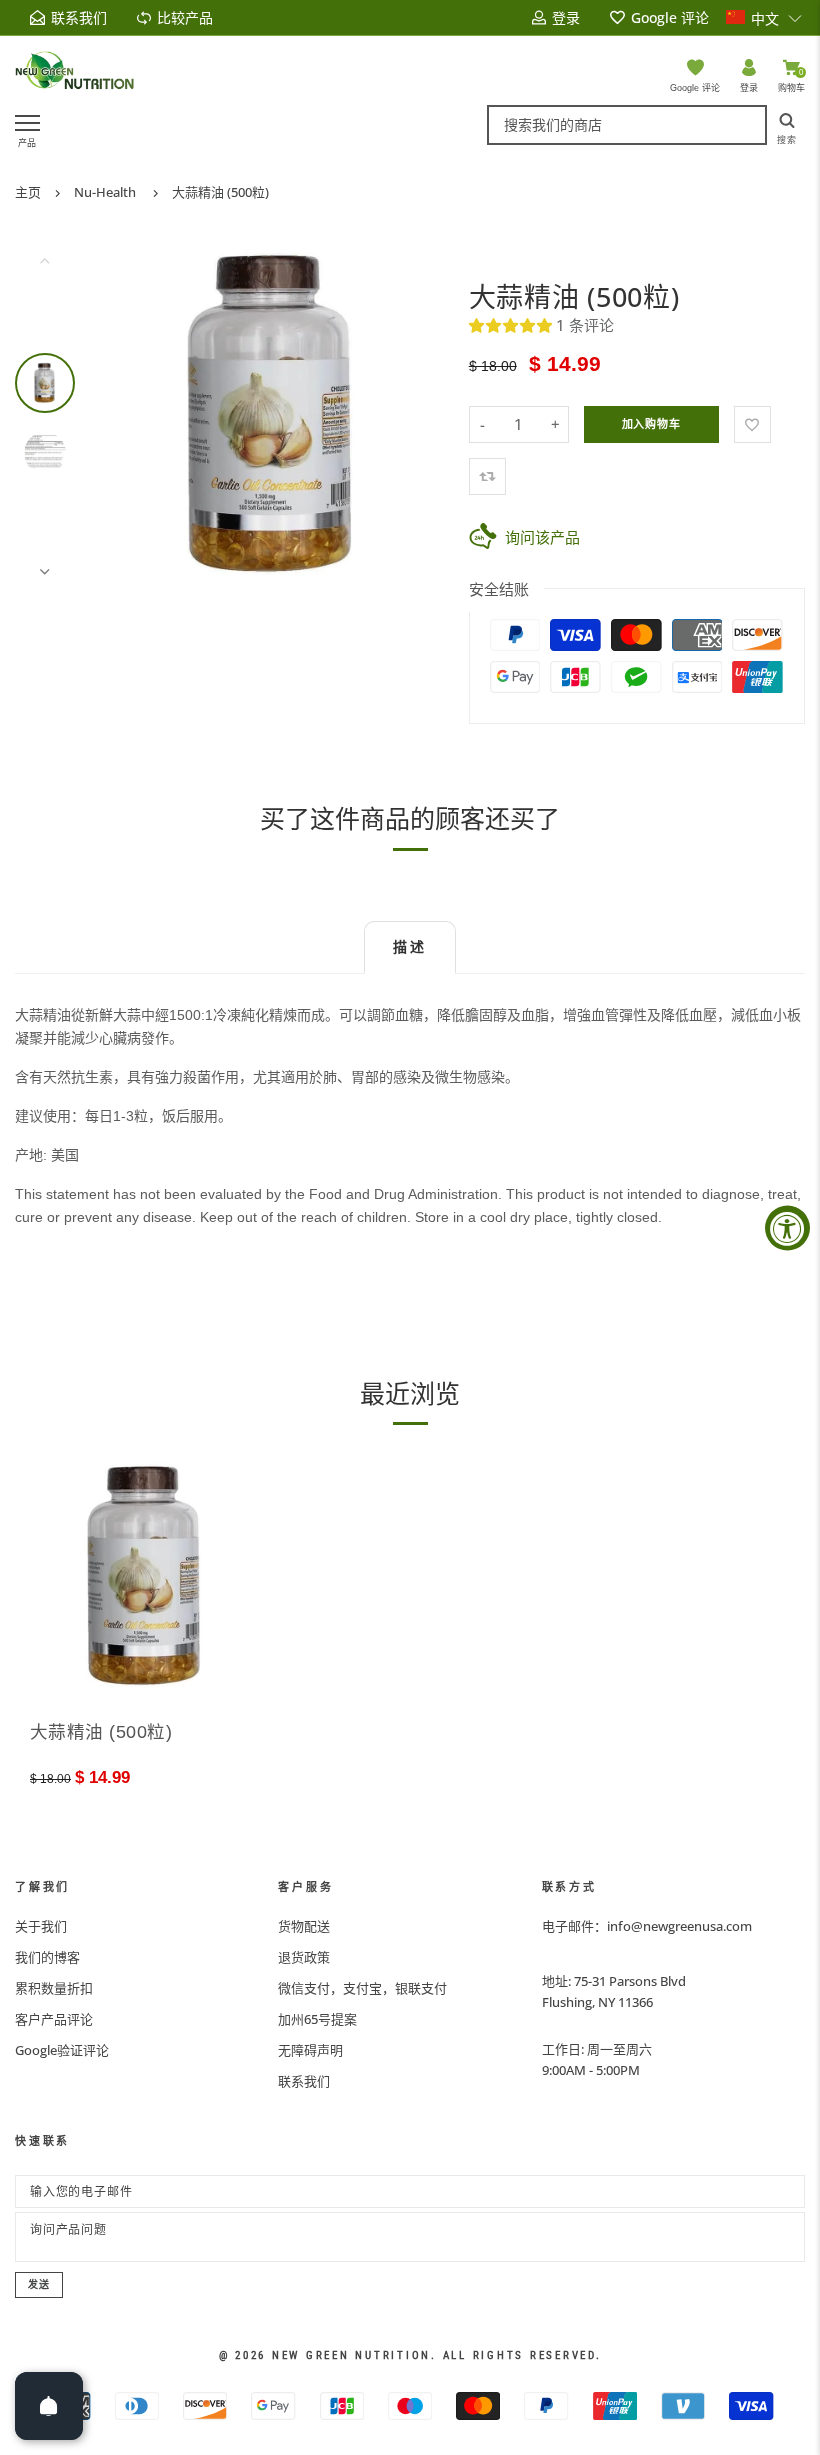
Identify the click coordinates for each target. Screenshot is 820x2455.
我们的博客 (47, 1957)
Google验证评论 (62, 2050)
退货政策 (304, 1957)
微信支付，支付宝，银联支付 (362, 1988)
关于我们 (41, 1926)
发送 (39, 2284)
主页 (28, 192)
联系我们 (304, 2081)
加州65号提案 (317, 2019)
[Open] (49, 2406)
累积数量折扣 (54, 1988)
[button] (764, 17)
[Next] (415, 416)
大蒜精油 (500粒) (220, 192)
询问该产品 (542, 537)
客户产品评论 (54, 2019)
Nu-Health (105, 192)
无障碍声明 (310, 2050)
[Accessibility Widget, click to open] (787, 1227)
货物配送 (304, 1926)
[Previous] (132, 416)
